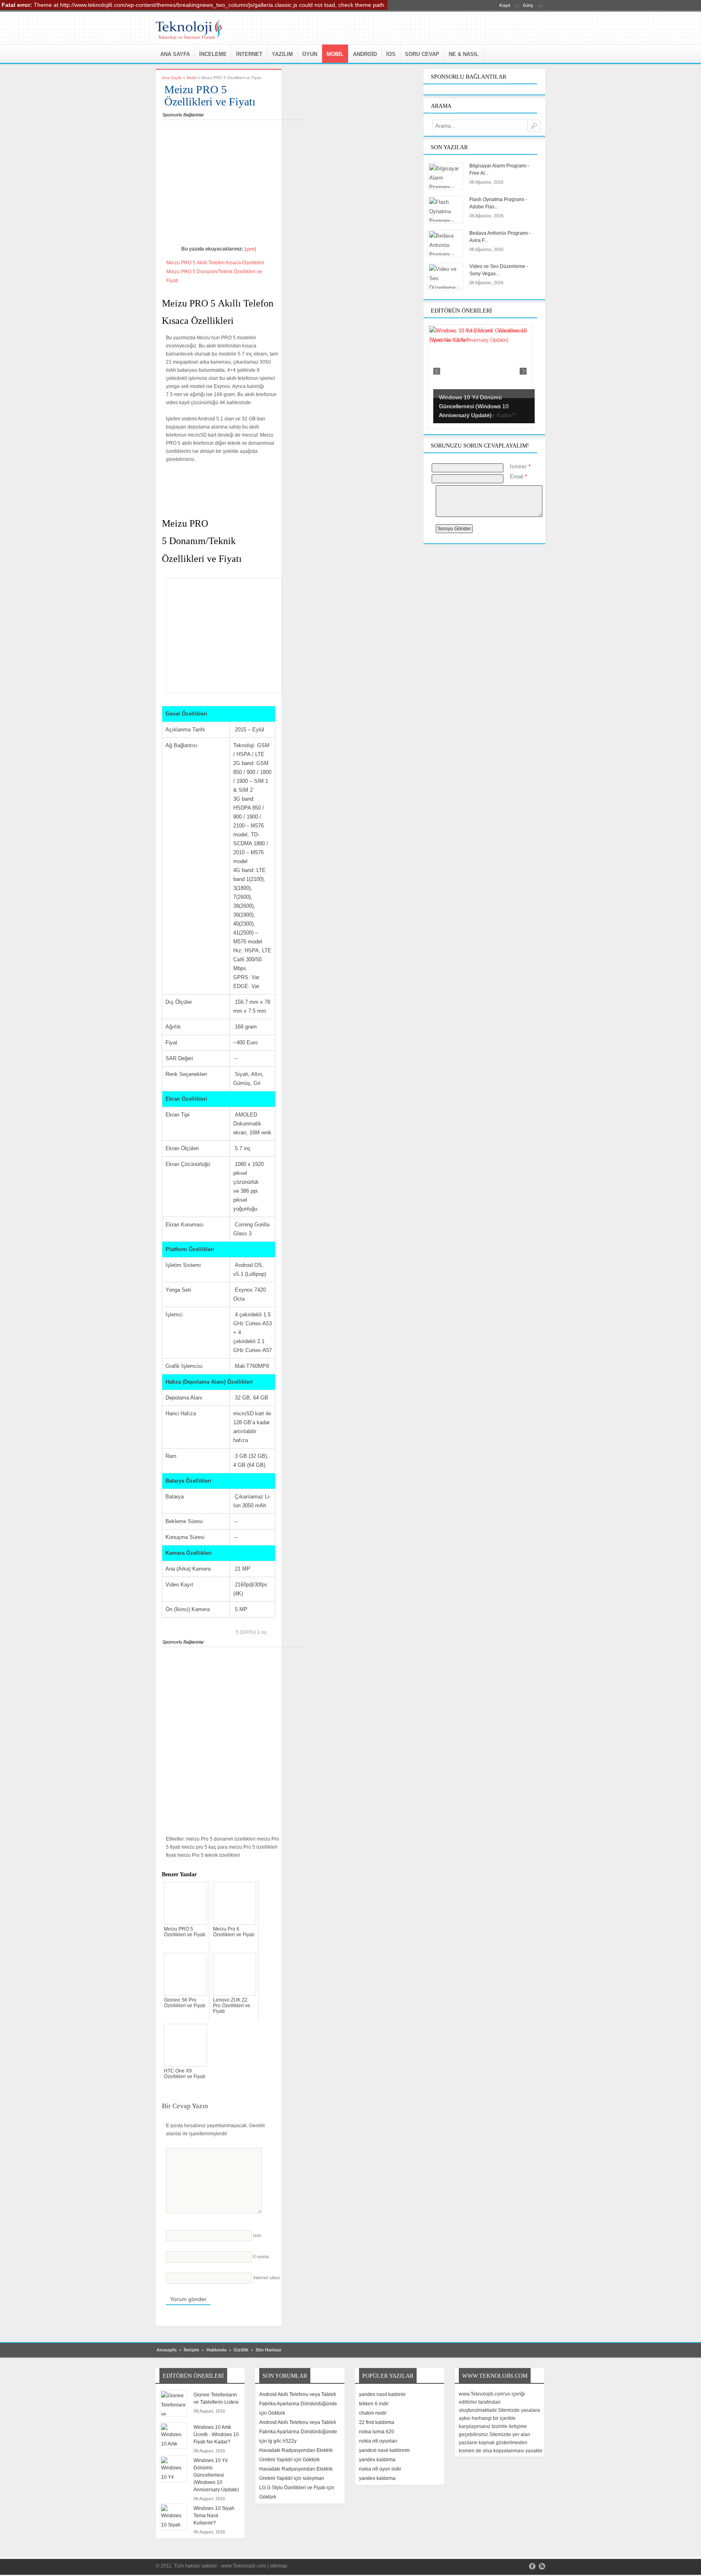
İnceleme (213, 54)
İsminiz (520, 466)
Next (523, 371)
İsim (257, 2235)
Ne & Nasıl (464, 54)
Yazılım (282, 54)
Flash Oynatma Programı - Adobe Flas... (498, 203)
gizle (250, 249)
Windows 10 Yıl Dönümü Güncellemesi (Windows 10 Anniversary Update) (216, 2475)
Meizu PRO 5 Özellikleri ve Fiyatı (185, 1932)
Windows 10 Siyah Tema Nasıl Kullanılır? (214, 2516)
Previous (437, 371)
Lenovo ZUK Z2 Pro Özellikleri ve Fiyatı (232, 2006)
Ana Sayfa (175, 54)
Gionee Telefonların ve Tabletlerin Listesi (216, 2398)
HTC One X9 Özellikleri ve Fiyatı (185, 2074)
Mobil (335, 54)
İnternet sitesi (266, 2278)
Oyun (310, 54)
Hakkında (216, 2350)
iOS (391, 54)
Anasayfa (167, 2350)
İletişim (191, 2350)
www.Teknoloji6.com (244, 2566)
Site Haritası (268, 2350)
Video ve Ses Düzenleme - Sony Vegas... (499, 270)
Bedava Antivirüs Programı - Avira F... (500, 237)
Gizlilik (241, 2350)
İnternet (249, 54)
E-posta (261, 2257)
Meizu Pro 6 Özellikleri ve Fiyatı (234, 1932)
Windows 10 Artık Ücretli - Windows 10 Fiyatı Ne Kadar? (216, 2435)
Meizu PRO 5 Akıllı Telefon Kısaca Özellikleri (215, 263)
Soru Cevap (422, 54)
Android (365, 54)
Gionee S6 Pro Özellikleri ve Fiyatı (185, 2003)
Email (518, 477)
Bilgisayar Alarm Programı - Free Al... (499, 169)
